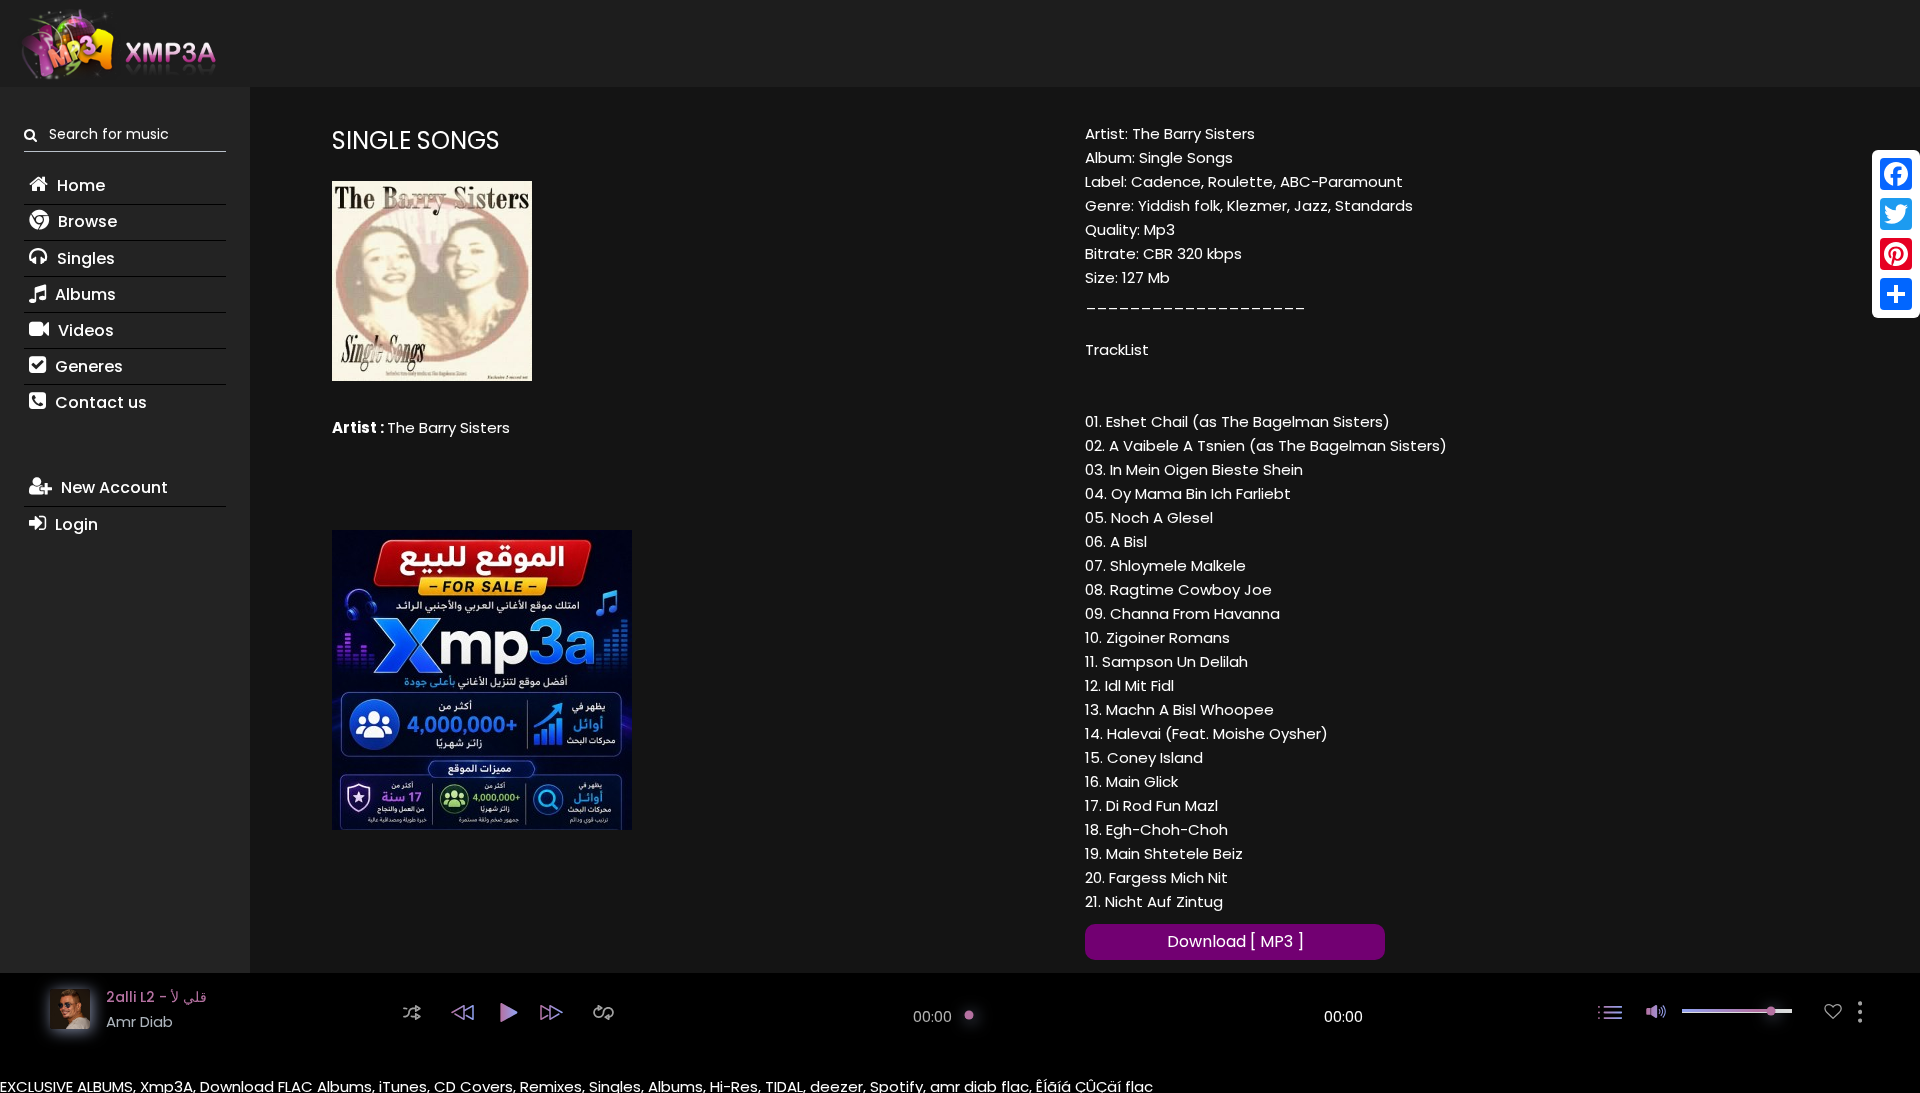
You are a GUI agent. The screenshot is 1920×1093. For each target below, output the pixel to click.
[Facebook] (1896, 174)
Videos (84, 330)
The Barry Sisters (448, 427)
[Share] (1896, 294)
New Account (112, 487)
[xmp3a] (117, 44)
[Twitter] (1896, 214)
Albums (83, 294)
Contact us (99, 402)
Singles (84, 258)
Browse (85, 221)
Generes (87, 366)
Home (79, 185)
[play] (1833, 1011)
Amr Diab (139, 1021)
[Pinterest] (1896, 254)
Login (74, 524)
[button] (412, 1012)
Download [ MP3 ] (1235, 941)
